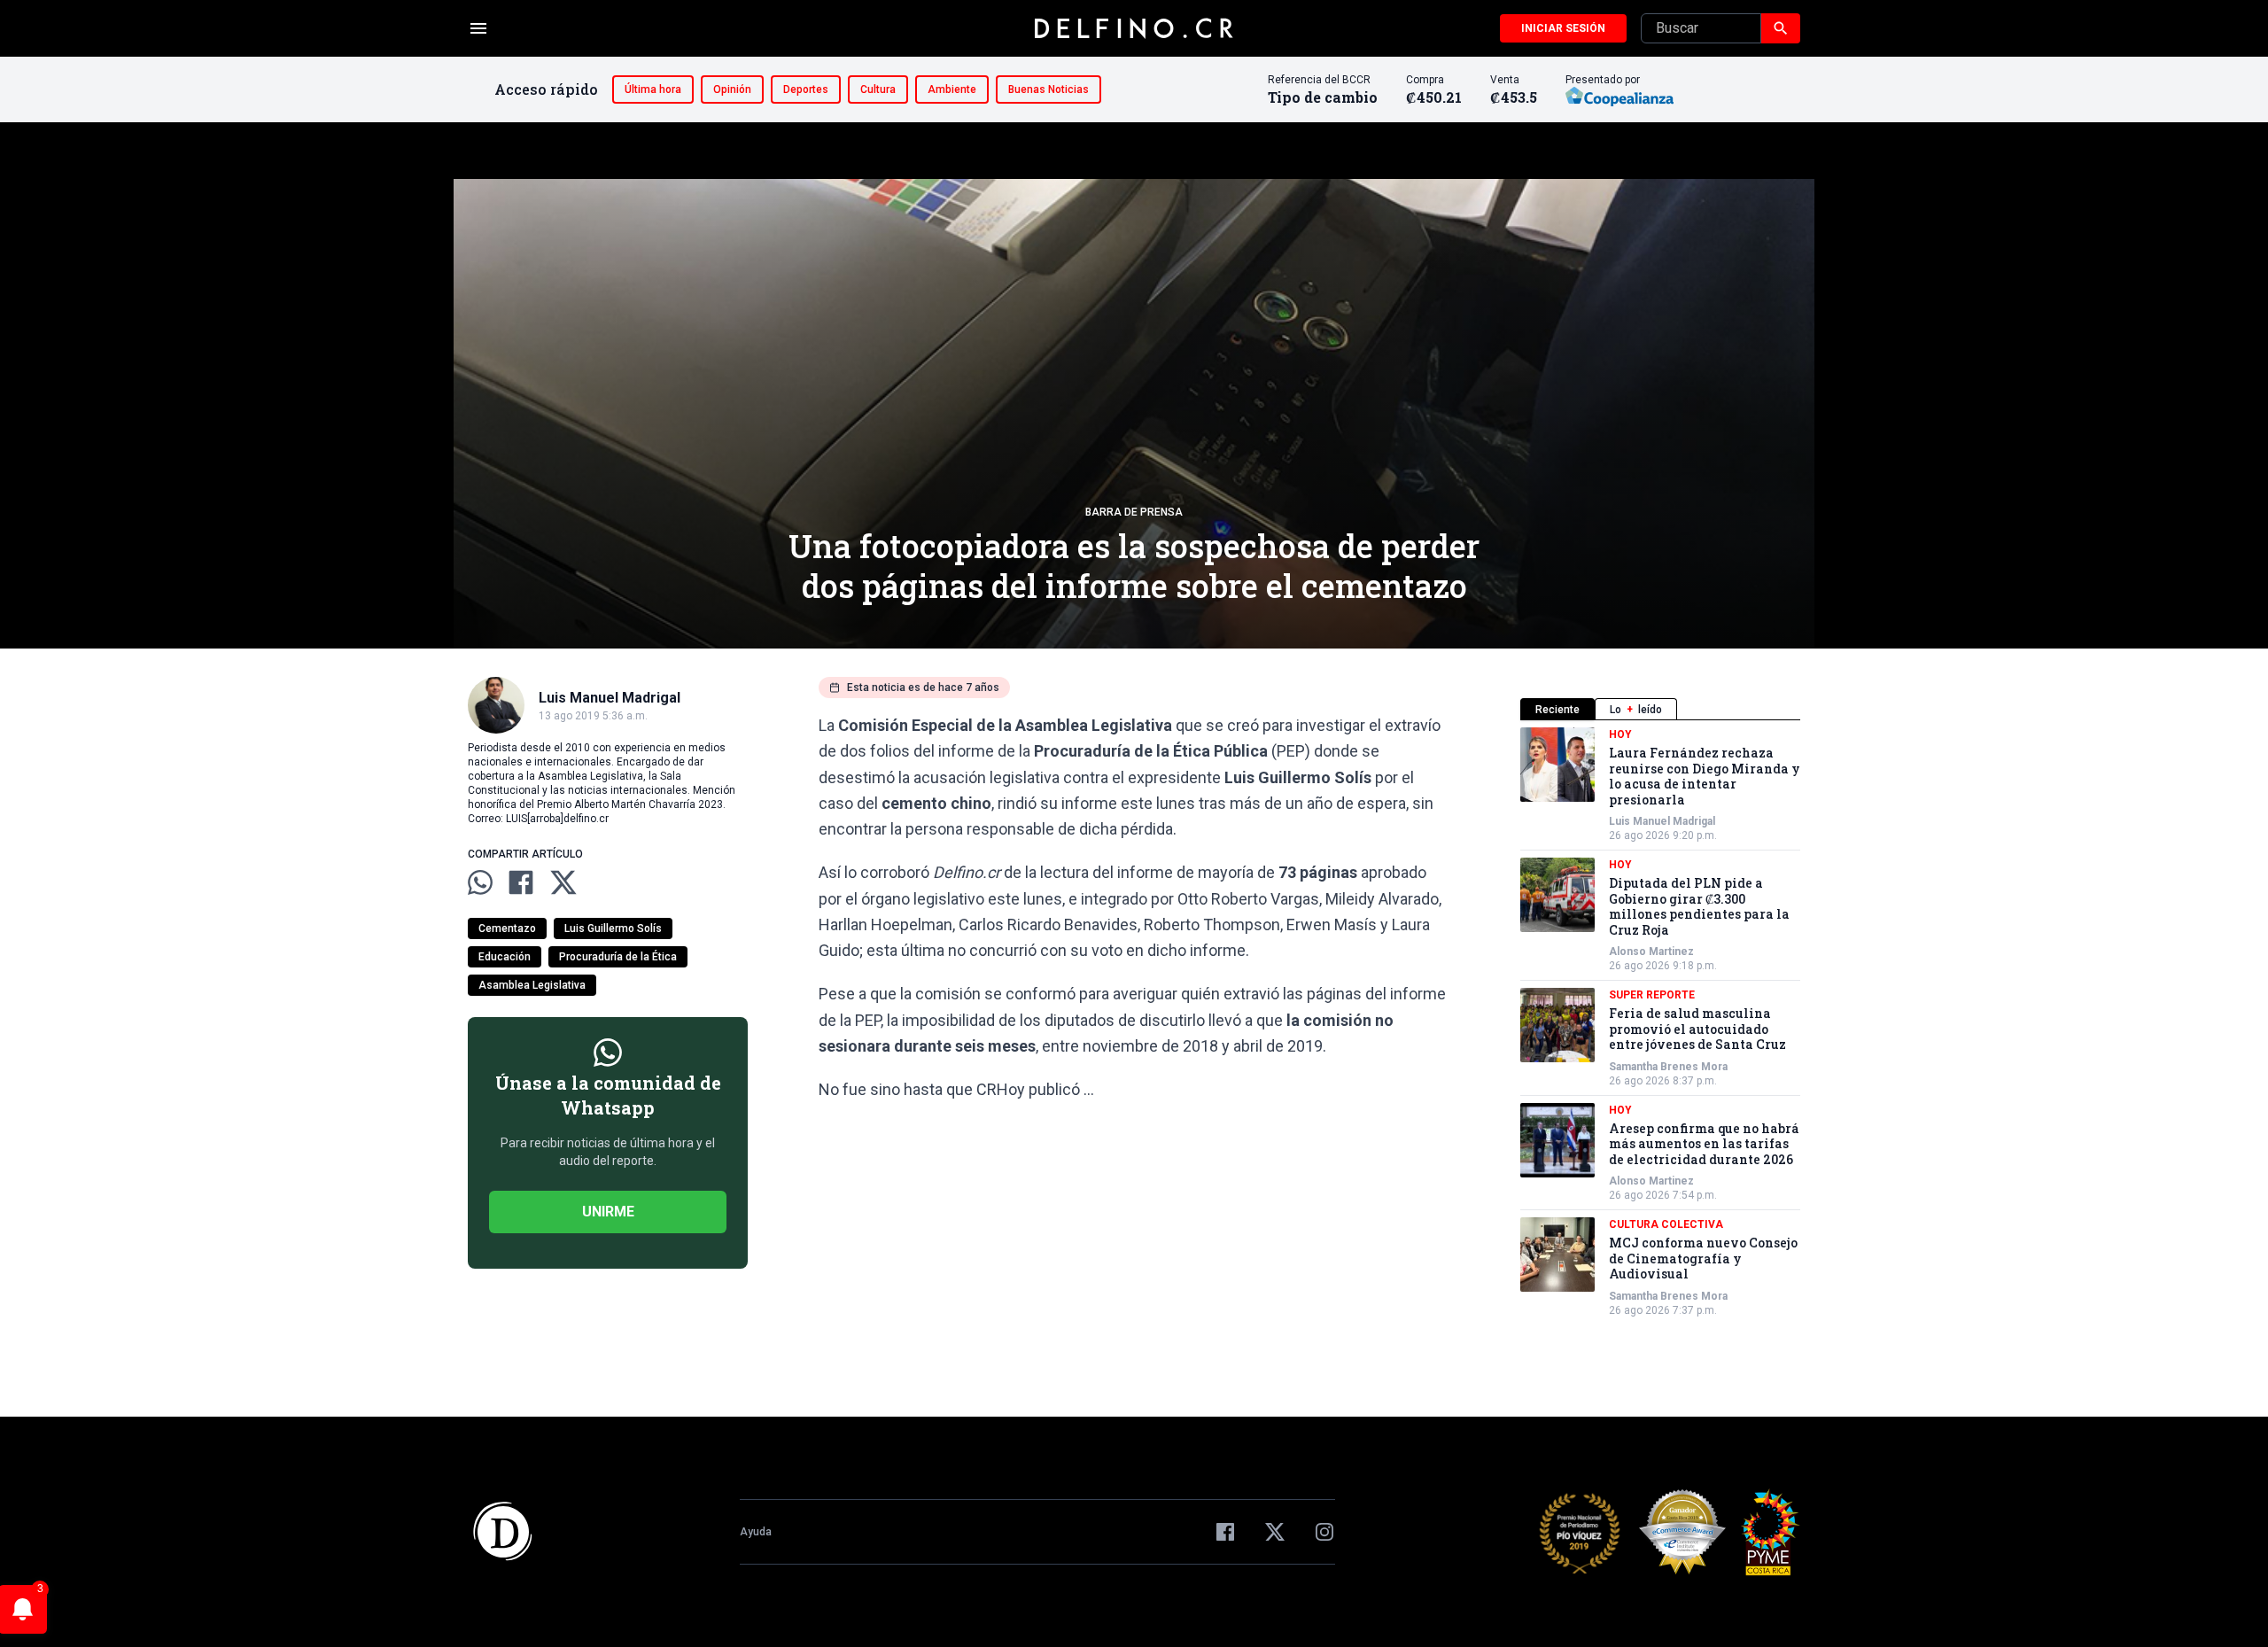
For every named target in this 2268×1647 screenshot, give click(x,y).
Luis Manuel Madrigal (1662, 821)
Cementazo (507, 928)
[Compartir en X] (563, 882)
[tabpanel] (1660, 1022)
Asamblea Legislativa (532, 985)
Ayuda (756, 1532)
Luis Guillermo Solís (613, 928)
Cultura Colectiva (1666, 1224)
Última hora (653, 89)
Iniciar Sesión (1563, 28)
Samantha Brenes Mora (1668, 1067)
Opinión (732, 89)
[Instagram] (1324, 1532)
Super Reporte (1652, 995)
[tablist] (1660, 709)
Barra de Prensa (1134, 512)
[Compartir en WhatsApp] (480, 882)
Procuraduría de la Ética (618, 957)
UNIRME (608, 1212)
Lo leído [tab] (1636, 710)
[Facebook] (1225, 1532)
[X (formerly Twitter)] (1275, 1532)
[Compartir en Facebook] (521, 882)
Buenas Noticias (1049, 89)
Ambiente (952, 89)
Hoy (1620, 734)
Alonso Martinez (1651, 952)
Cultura (878, 89)
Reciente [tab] (1557, 710)
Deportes (806, 89)
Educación (505, 957)
